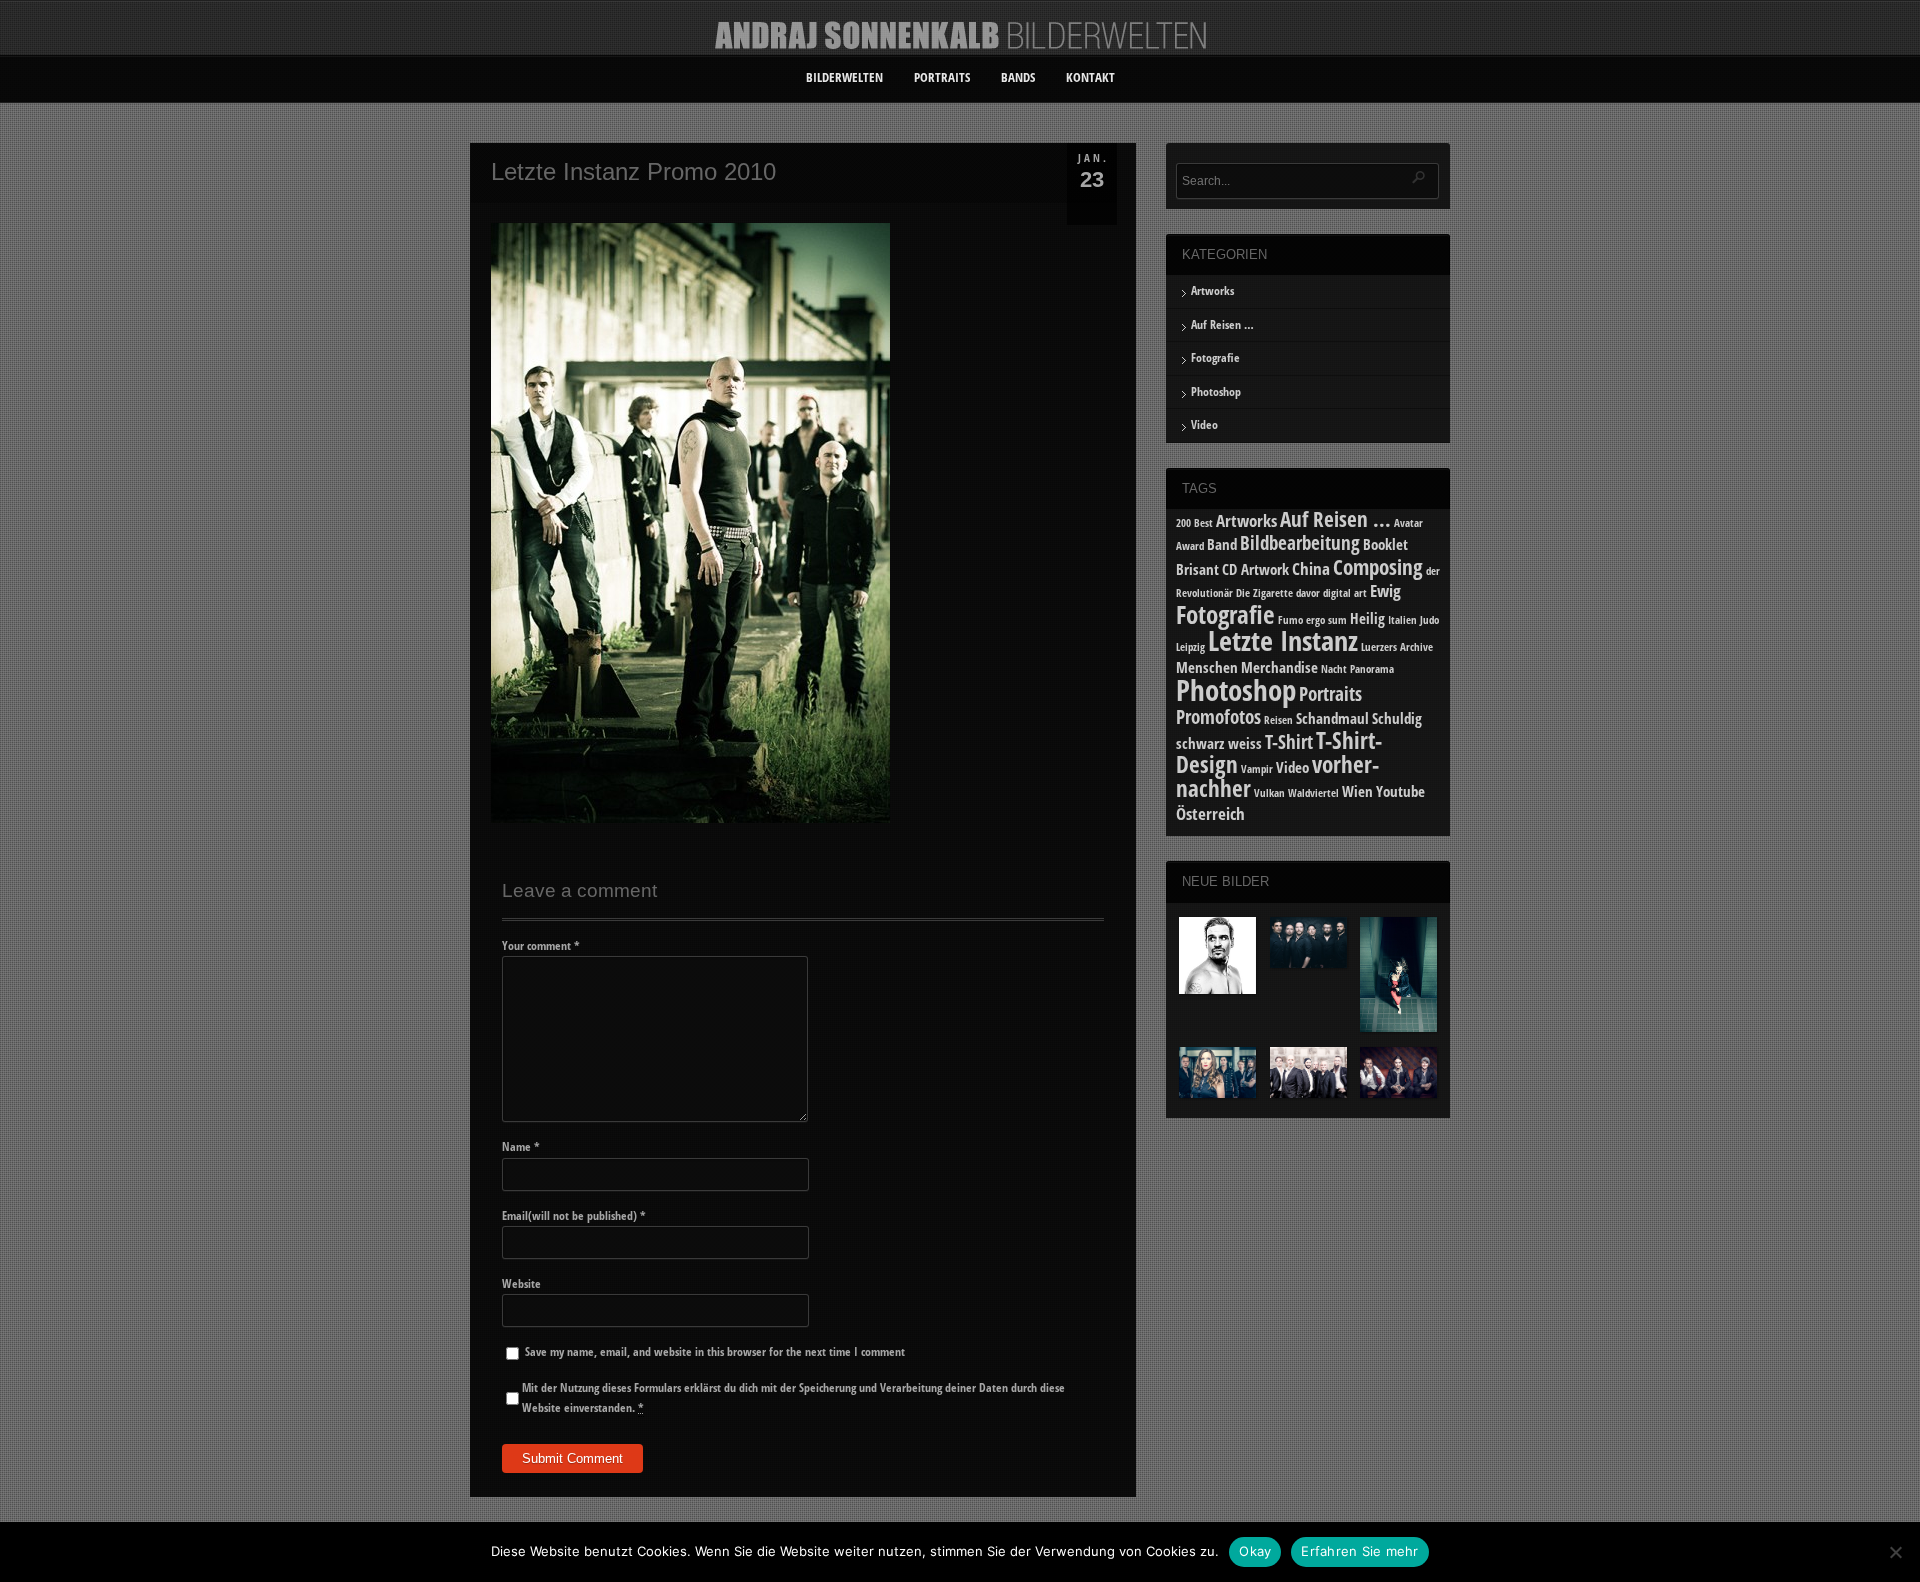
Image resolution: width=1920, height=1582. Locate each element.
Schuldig (1397, 718)
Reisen (1278, 720)
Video (1204, 424)
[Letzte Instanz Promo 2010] (690, 818)
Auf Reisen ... (1335, 518)
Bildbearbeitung (1300, 542)
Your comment (541, 945)
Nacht (1334, 669)
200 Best (1194, 523)
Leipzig (1190, 647)
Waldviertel (1313, 793)
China (1311, 568)
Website (521, 1283)
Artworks (1212, 290)
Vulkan (1269, 793)
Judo (1429, 620)
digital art (1345, 593)
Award (1190, 546)
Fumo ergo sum (1312, 620)
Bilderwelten (844, 77)
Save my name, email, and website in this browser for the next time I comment (715, 1351)
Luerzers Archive (1397, 647)
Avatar (1408, 523)
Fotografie (1215, 357)
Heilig (1367, 618)
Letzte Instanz (1283, 640)
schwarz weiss (1219, 743)
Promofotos (1218, 716)
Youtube (1400, 791)
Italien (1402, 620)
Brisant (1197, 569)
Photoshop (1216, 391)
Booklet (1385, 544)
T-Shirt (1289, 741)
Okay (1255, 1551)
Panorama (1372, 669)
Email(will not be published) (574, 1215)
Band (1222, 544)
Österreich (1210, 813)
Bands (1018, 77)
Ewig (1385, 590)
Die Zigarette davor (1278, 593)
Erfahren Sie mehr (1359, 1551)
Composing (1378, 566)
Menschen (1207, 667)
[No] (1895, 1552)
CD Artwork (1255, 569)
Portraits (942, 77)
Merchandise (1279, 667)
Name (521, 1146)
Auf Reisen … (1222, 324)
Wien (1357, 791)
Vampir (1257, 769)
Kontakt (1090, 77)
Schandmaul (1332, 718)
